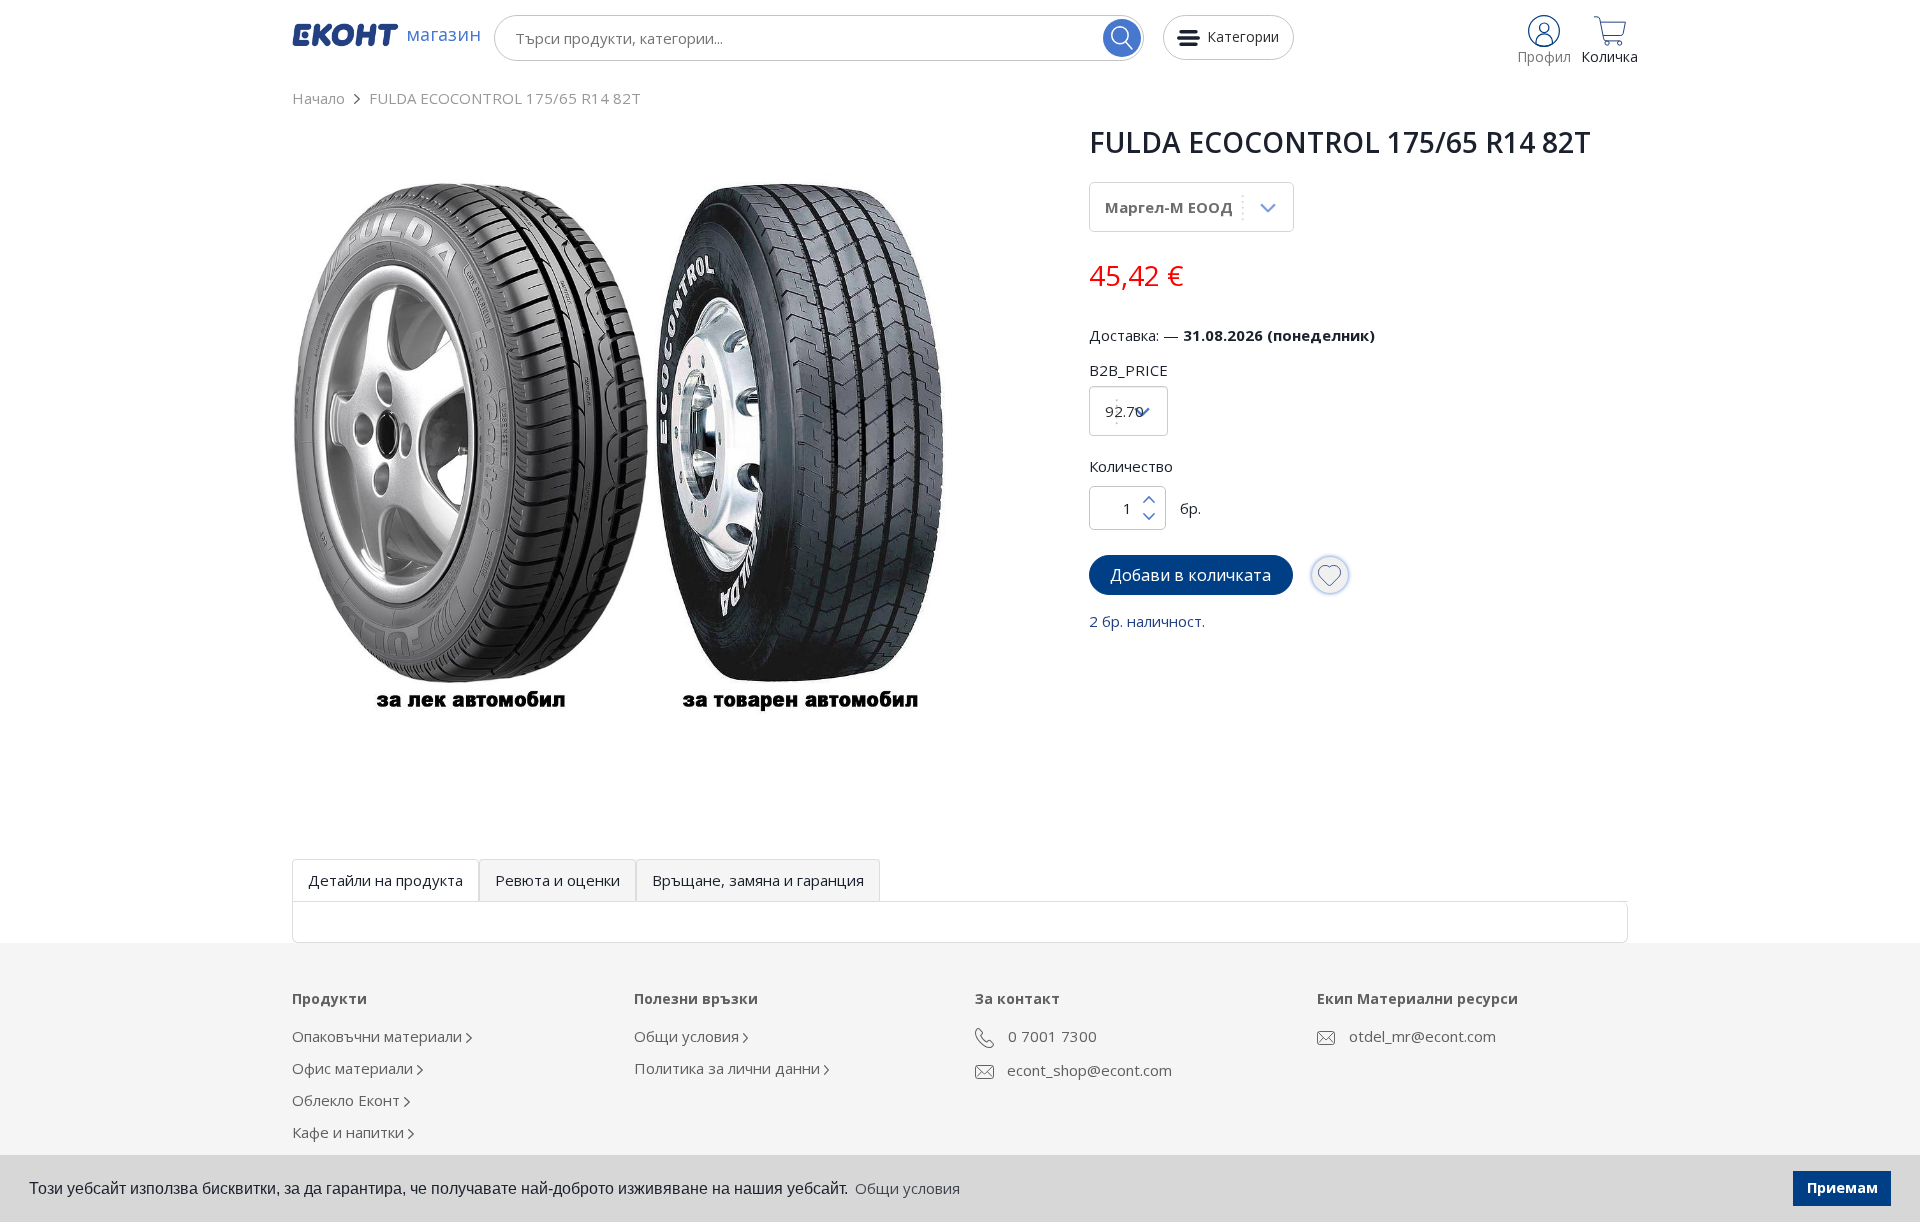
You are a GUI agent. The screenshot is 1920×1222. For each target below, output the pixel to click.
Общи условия (688, 1036)
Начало (318, 98)
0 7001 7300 (1050, 1036)
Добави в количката (1190, 575)
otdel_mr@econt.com (1420, 1036)
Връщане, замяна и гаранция (758, 880)
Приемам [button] (1842, 1187)
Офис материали (354, 1068)
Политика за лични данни (729, 1068)
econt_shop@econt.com (1087, 1070)
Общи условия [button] (907, 1188)
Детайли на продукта (385, 880)
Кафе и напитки (350, 1132)
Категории (1243, 36)
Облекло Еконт (348, 1100)
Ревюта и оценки (557, 880)
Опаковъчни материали (379, 1036)
